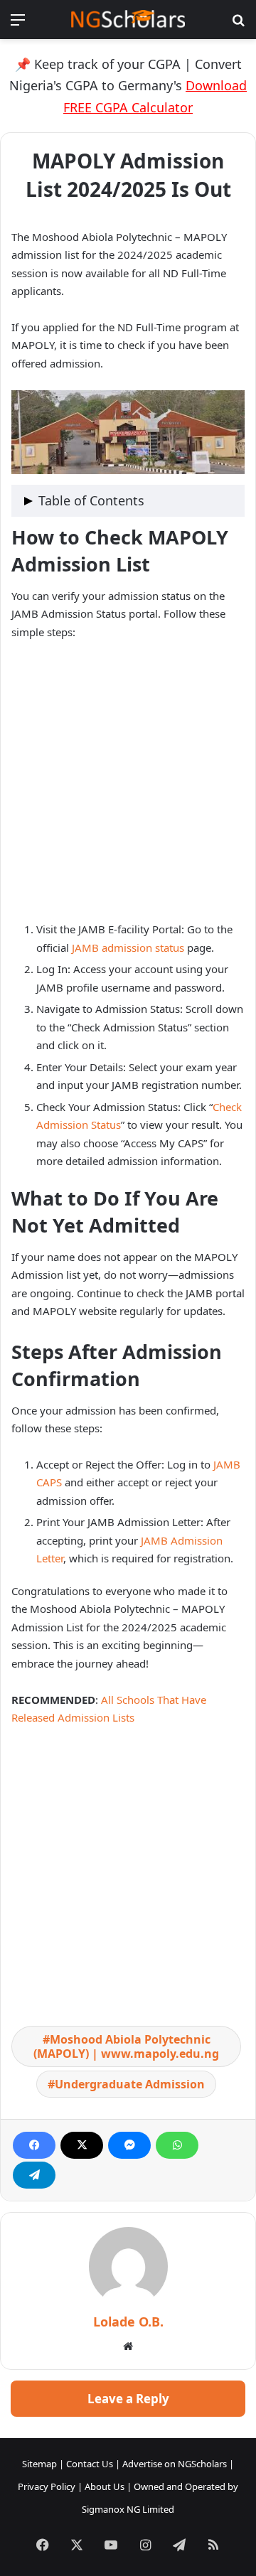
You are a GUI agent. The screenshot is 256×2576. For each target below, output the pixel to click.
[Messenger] (129, 2145)
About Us (105, 2486)
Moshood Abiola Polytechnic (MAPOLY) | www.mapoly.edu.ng (126, 2046)
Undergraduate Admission (130, 2084)
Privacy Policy (47, 2486)
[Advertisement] (128, 787)
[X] (82, 2145)
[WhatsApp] (177, 2145)
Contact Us (90, 2464)
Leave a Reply (128, 2399)
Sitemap (39, 2464)
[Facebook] (34, 2145)
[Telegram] (34, 2175)
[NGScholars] (128, 20)
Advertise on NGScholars (175, 2464)
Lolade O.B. (128, 2322)
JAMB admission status (128, 948)
